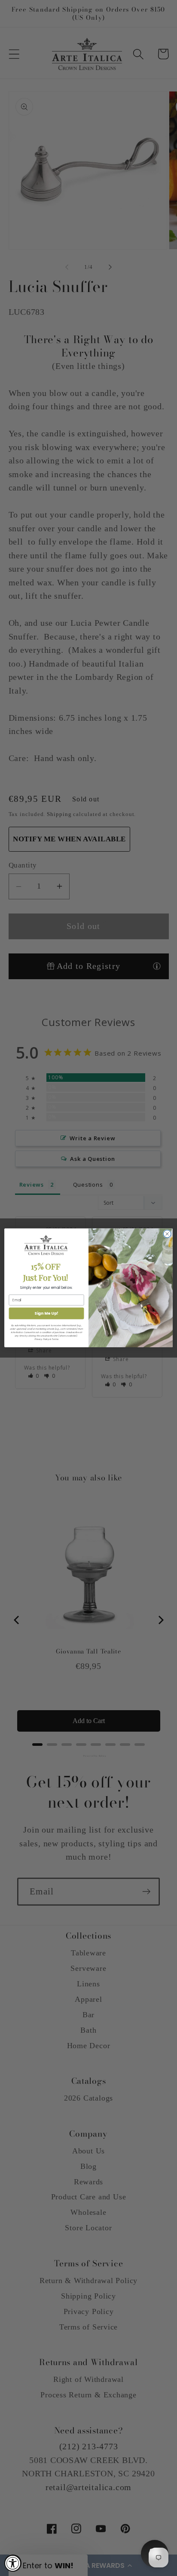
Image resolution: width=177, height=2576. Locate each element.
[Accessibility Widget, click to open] (13, 2563)
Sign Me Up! (46, 1314)
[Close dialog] (167, 1234)
